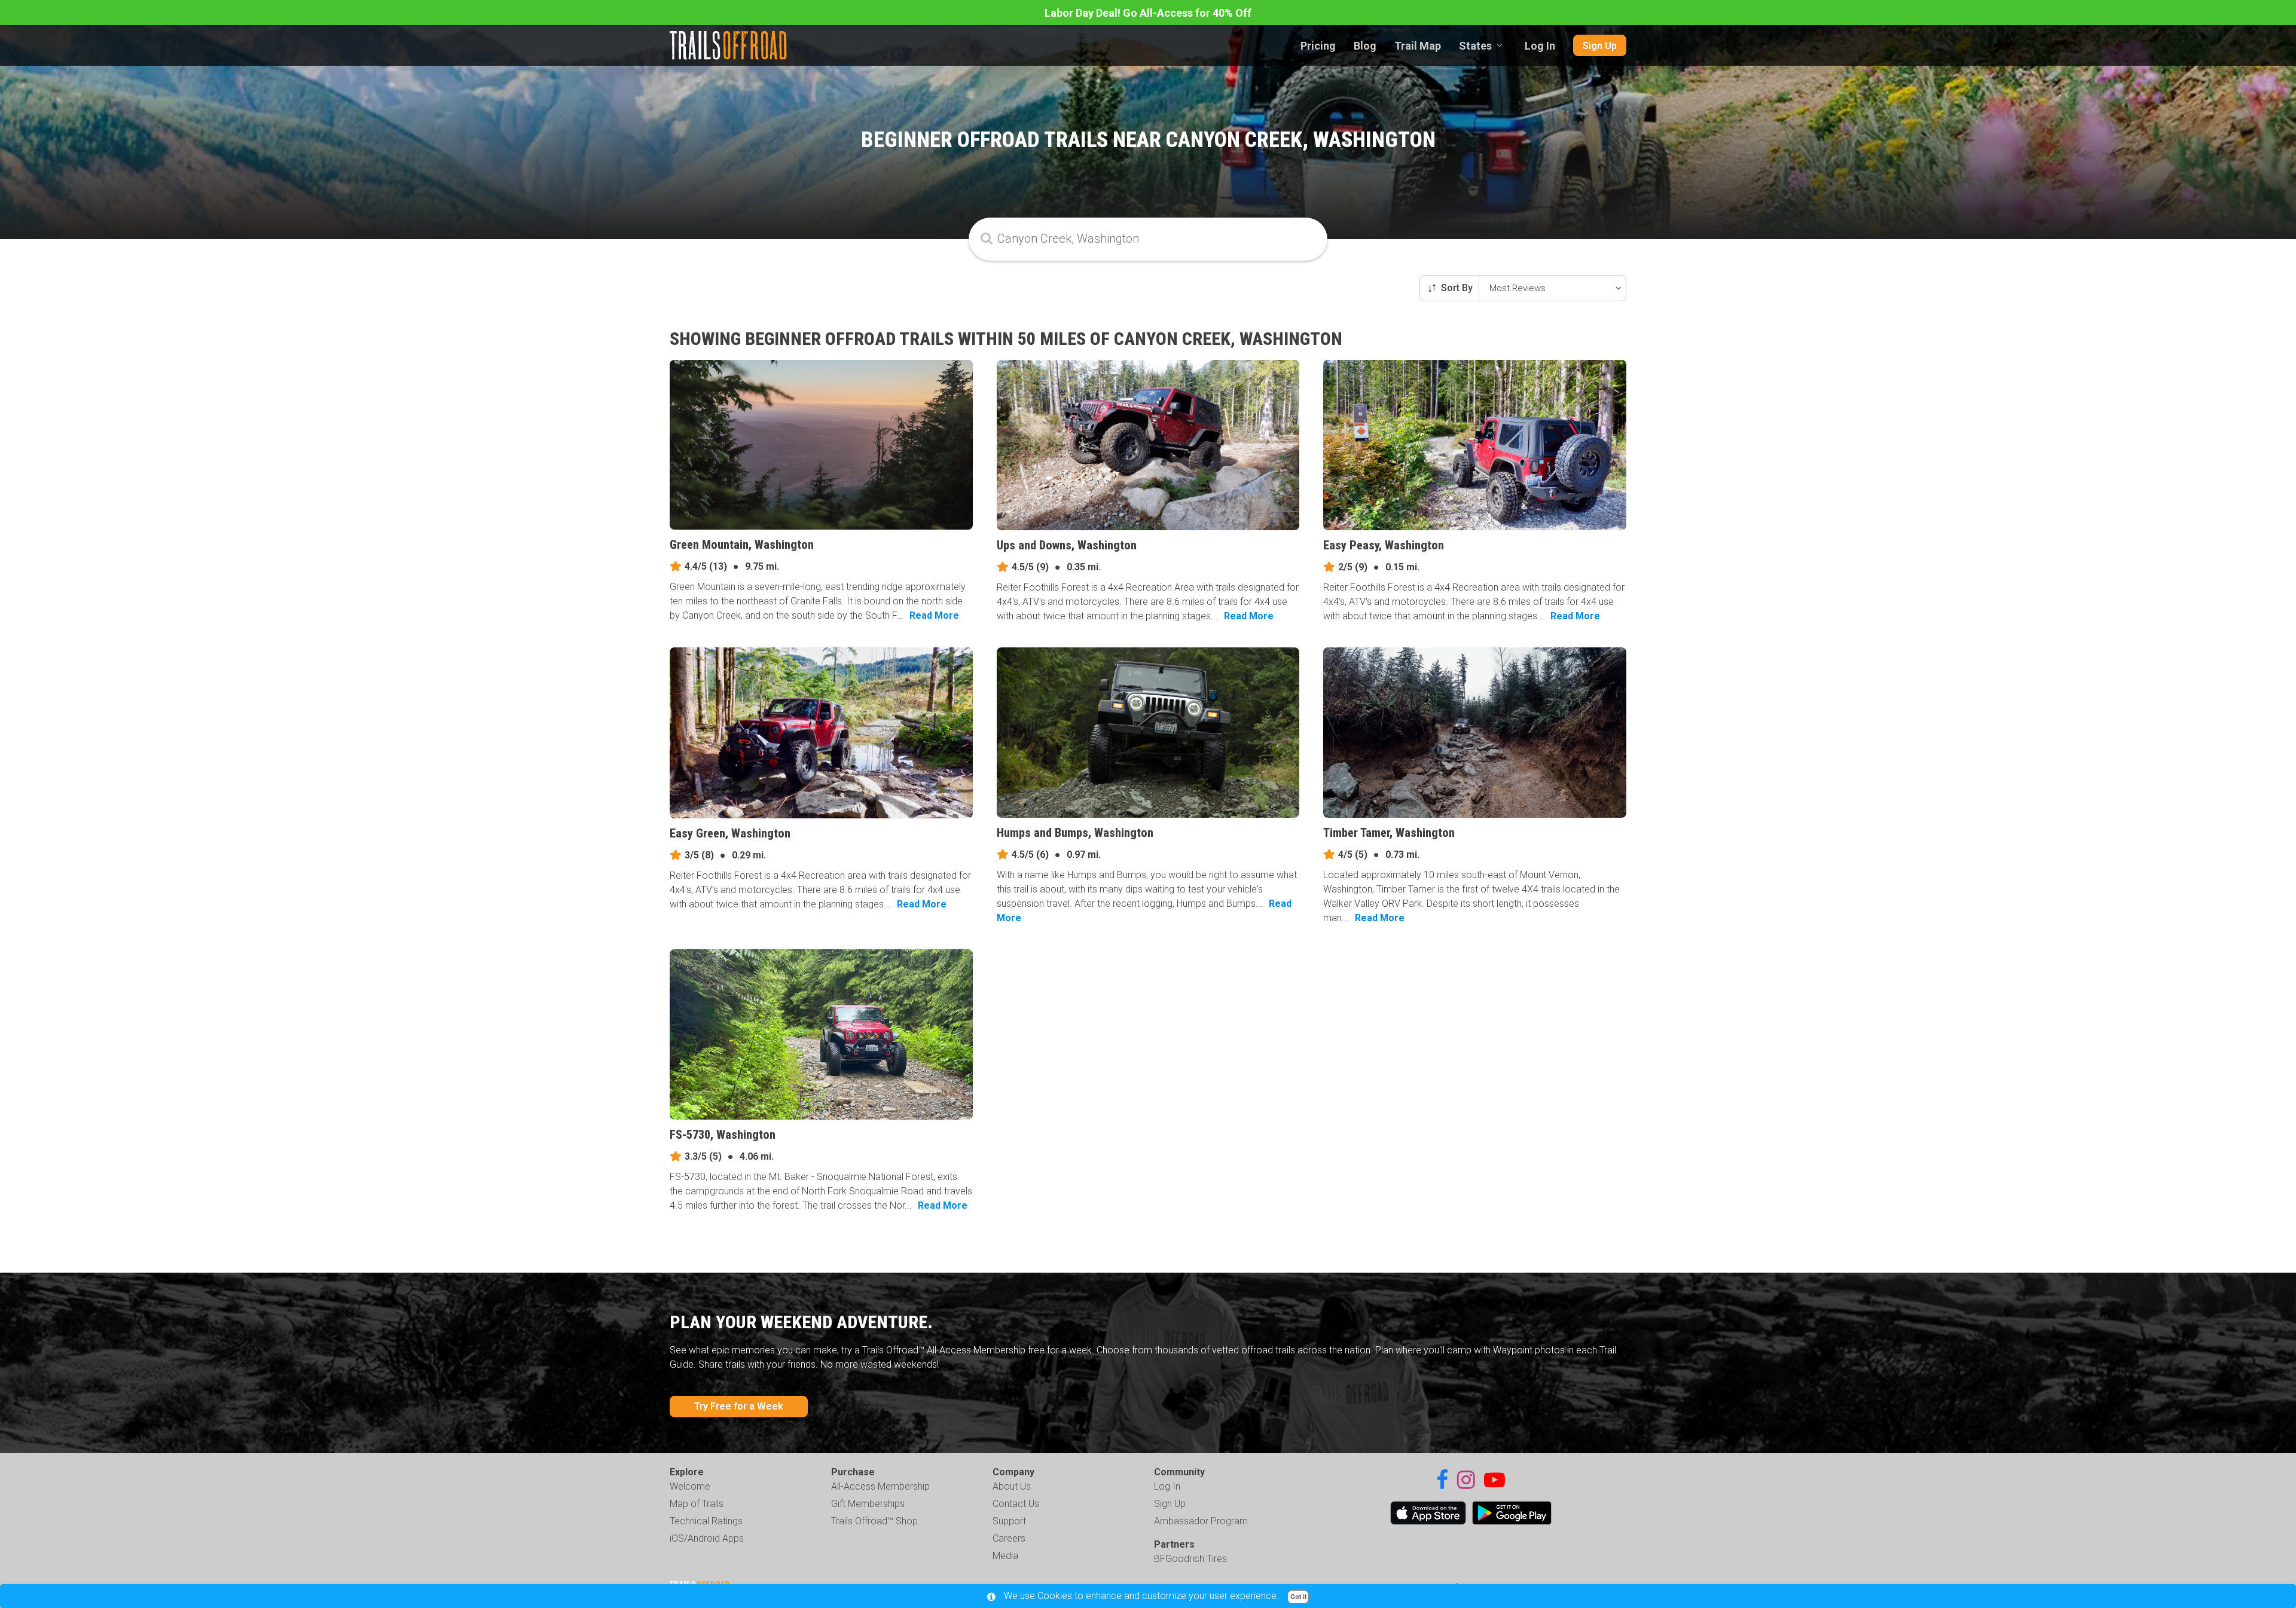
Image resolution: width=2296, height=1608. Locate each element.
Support (1009, 1521)
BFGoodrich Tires (1190, 1559)
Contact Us (1016, 1504)
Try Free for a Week (739, 1406)
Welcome (690, 1486)
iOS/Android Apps (707, 1538)
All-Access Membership (880, 1486)
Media (1005, 1556)
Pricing (1318, 46)
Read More (934, 615)
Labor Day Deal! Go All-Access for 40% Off (1148, 13)
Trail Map (1418, 46)
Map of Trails (697, 1504)
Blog (1365, 46)
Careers (1009, 1538)
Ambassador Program (1201, 1521)
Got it (1298, 1597)
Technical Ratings (706, 1521)
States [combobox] (1475, 46)
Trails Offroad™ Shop (874, 1521)
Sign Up (1600, 46)
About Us (1012, 1486)
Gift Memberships (868, 1504)
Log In (1540, 46)
